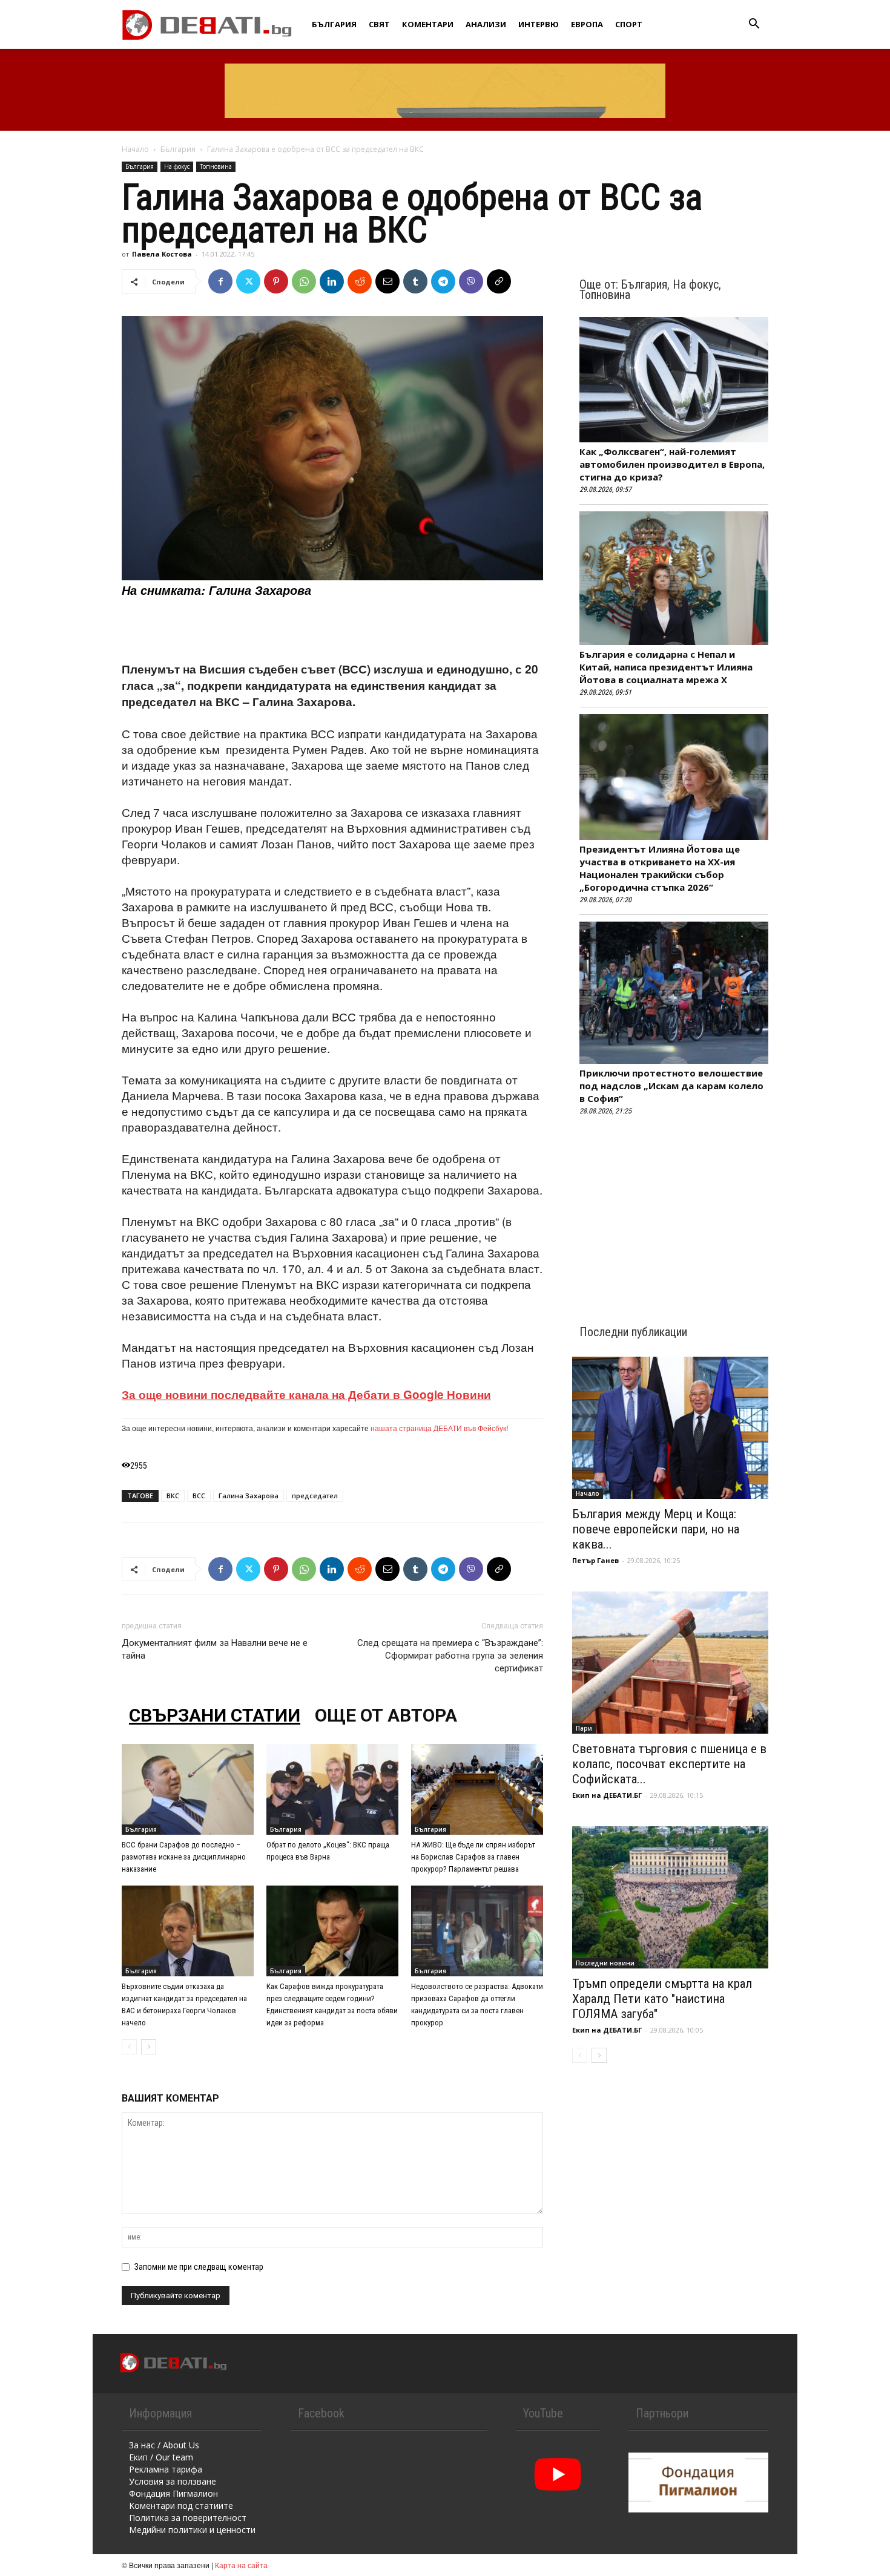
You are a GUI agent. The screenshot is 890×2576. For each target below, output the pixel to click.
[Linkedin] (332, 281)
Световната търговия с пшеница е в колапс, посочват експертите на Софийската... (669, 1764)
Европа (587, 24)
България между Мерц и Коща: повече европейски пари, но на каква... (656, 1529)
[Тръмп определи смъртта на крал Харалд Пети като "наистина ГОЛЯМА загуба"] (670, 1897)
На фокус (177, 166)
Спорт (629, 24)
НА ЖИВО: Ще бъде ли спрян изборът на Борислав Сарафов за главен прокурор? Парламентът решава (473, 1857)
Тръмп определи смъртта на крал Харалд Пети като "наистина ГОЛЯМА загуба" (662, 1999)
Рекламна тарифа (166, 2469)
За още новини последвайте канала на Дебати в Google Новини (306, 1395)
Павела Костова (162, 254)
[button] (754, 25)
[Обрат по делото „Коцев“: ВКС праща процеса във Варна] (332, 1789)
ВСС (199, 1496)
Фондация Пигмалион (173, 2493)
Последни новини (605, 1963)
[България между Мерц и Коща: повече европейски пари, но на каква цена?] (670, 1428)
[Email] (387, 281)
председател (315, 1496)
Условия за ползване (173, 2481)
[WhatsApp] (304, 281)
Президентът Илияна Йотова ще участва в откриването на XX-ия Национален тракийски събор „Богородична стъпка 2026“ (660, 868)
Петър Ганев (595, 1560)
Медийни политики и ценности (192, 2530)
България (334, 24)
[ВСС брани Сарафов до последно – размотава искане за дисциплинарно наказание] (188, 1789)
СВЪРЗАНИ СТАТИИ (215, 1715)
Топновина (216, 166)
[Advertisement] (332, 630)
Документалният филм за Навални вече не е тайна (215, 1649)
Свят (379, 24)
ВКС (173, 1496)
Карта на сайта (241, 2565)
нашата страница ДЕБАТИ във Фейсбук (438, 1428)
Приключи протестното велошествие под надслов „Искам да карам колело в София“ (671, 1086)
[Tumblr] (415, 281)
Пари (584, 1728)
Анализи (486, 24)
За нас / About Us (164, 2445)
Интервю (539, 24)
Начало (135, 149)
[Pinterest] (276, 281)
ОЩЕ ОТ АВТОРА (386, 1715)
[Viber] (471, 281)
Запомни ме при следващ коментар (199, 2267)
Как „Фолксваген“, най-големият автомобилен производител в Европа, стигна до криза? (672, 464)
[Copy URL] (499, 281)
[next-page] (149, 2047)
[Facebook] (220, 281)
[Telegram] (443, 281)
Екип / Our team (161, 2457)
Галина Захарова (249, 1496)
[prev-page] (129, 2047)
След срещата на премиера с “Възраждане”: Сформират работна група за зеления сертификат (450, 1656)
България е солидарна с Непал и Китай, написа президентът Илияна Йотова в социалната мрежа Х (666, 667)
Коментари (428, 24)
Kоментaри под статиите (181, 2506)
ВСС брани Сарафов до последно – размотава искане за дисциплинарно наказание (184, 1857)
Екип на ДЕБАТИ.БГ (607, 1795)
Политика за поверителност (188, 2518)
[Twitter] (248, 281)
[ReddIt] (360, 281)
